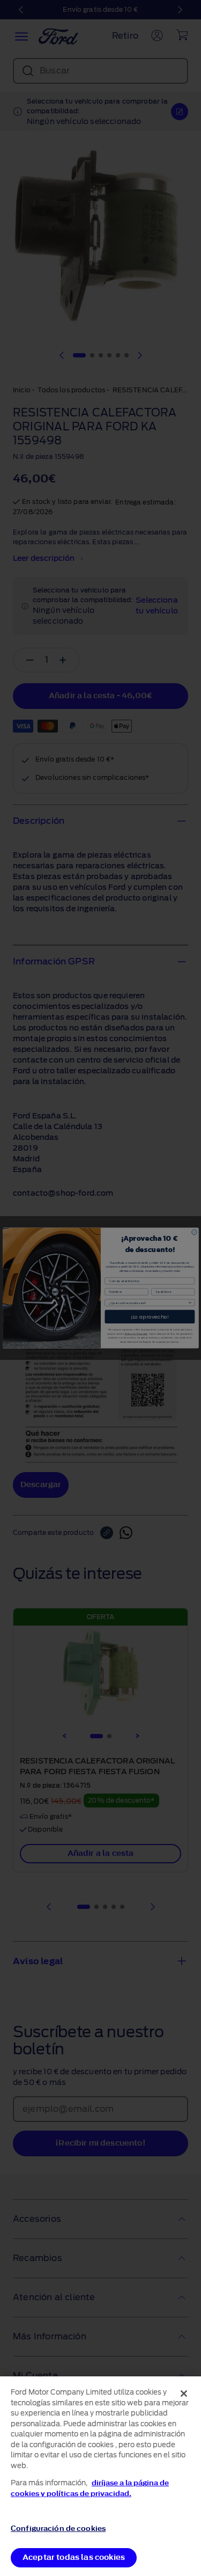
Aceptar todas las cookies (74, 2557)
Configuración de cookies (58, 2529)
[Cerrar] (184, 2394)
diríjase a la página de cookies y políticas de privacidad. (90, 2488)
